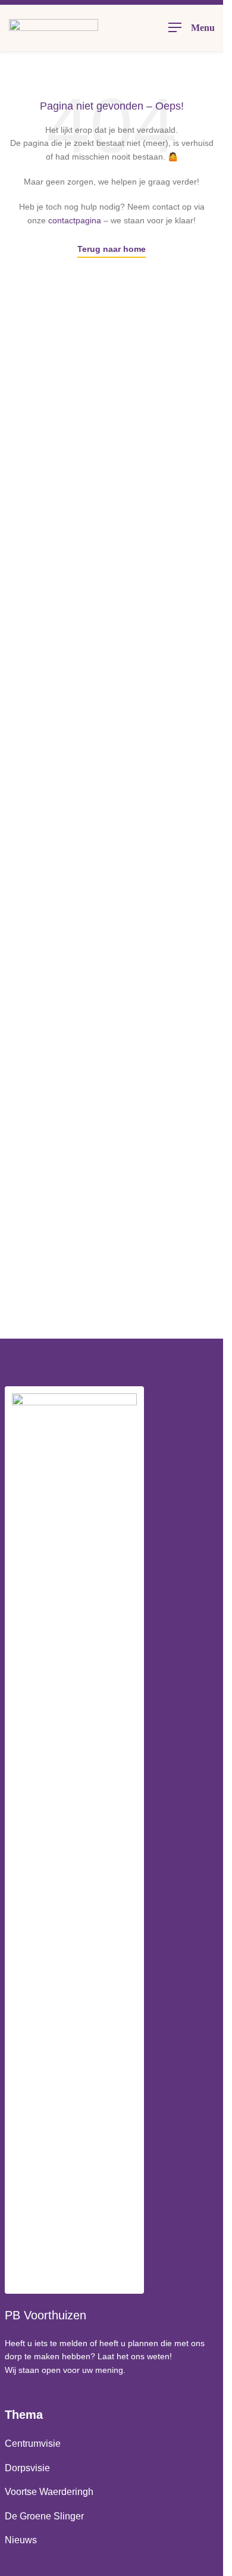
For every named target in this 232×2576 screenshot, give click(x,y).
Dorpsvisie (27, 2468)
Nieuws (21, 2540)
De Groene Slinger (44, 2516)
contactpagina (75, 220)
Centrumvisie (33, 2444)
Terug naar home (112, 249)
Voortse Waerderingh (49, 2492)
